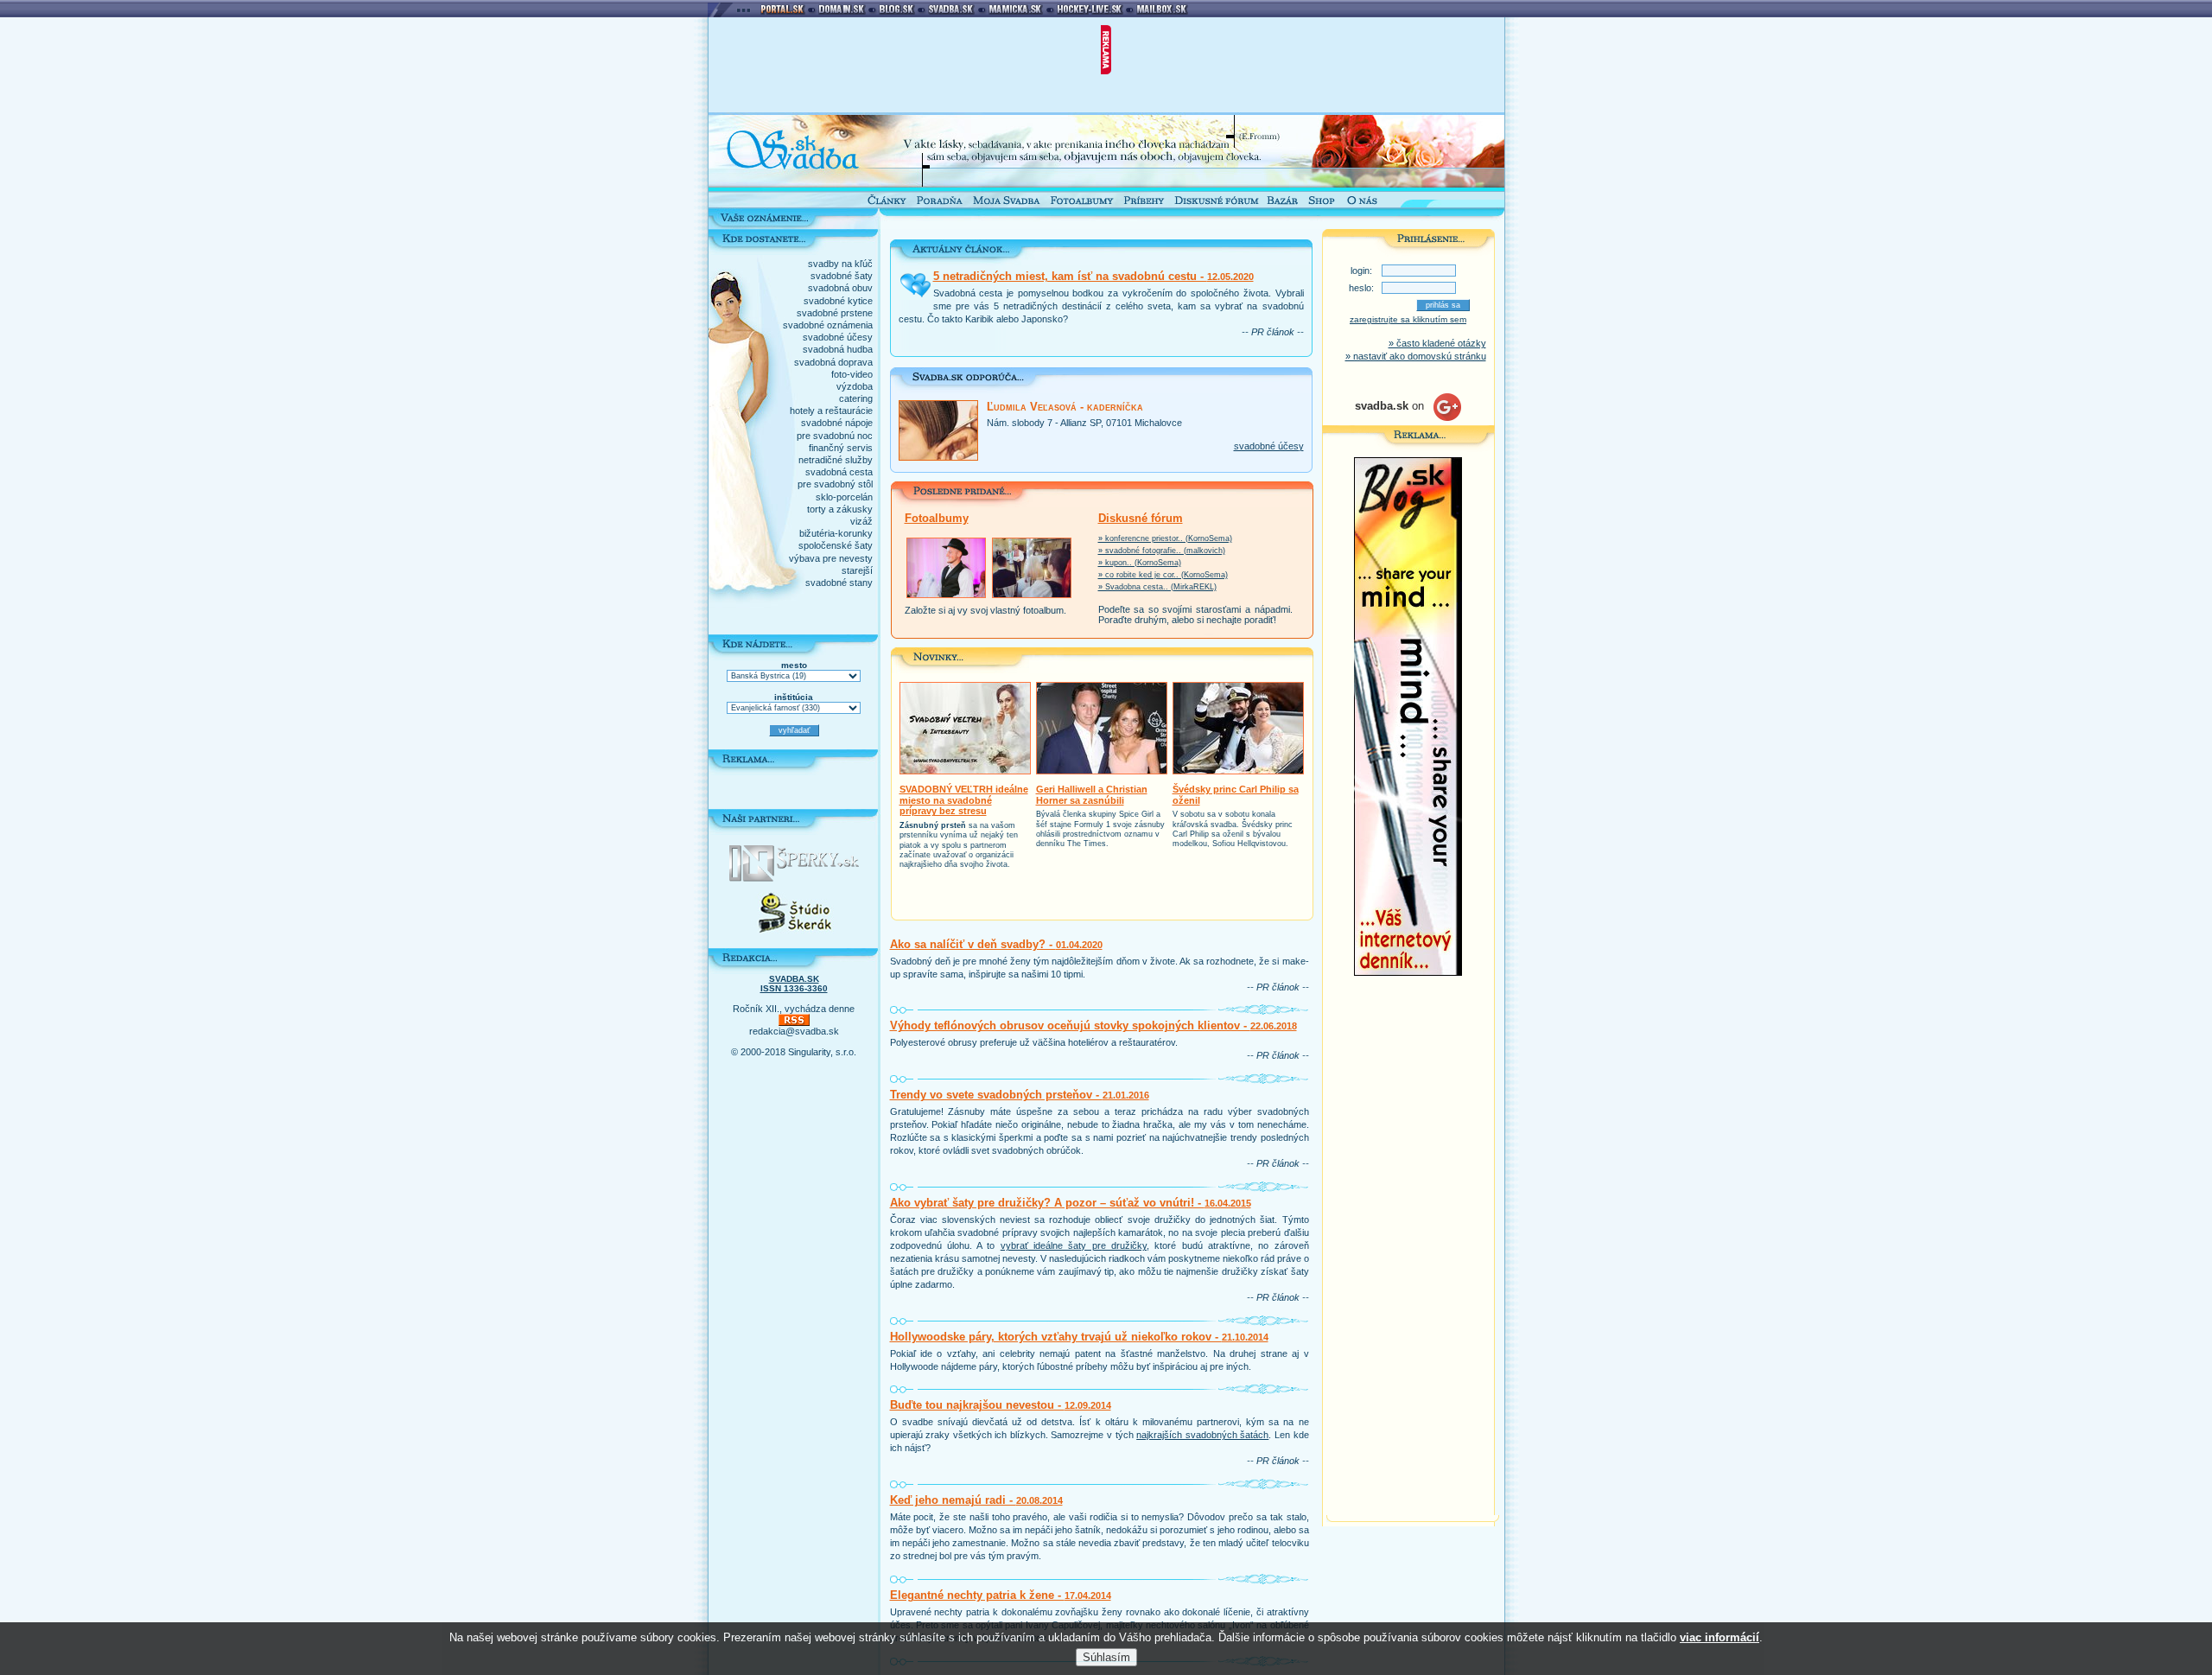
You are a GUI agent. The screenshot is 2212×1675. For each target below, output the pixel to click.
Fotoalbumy (937, 518)
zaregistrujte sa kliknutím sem (1408, 319)
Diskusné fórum (1141, 518)
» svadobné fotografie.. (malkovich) (1162, 551)
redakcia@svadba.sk (794, 1031)
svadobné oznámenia (828, 325)
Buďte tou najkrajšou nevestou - (1001, 1405)
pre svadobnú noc (835, 436)
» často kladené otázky (1437, 343)
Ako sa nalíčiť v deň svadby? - (996, 944)
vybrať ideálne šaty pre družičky (1074, 1245)
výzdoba (855, 386)
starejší (857, 570)
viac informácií (1719, 1637)
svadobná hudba (838, 349)
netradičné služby (836, 460)
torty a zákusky (840, 509)
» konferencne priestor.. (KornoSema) (1165, 538)
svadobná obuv (840, 288)
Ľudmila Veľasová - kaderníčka (1065, 407)
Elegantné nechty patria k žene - (1001, 1595)
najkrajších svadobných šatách (1202, 1435)
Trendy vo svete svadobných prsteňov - (1020, 1095)
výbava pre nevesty (831, 558)
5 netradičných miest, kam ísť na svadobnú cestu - (1093, 276)
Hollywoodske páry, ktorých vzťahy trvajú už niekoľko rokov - (1079, 1337)
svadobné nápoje (837, 423)
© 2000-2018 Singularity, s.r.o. (794, 1052)
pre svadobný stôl (835, 484)
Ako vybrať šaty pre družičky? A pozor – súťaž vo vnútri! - (1071, 1203)
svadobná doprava (833, 362)
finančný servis (841, 448)
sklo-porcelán (844, 497)
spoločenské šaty (836, 545)
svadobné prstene (835, 313)
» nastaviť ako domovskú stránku (1416, 356)
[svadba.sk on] (1408, 417)
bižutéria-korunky (836, 533)
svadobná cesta (839, 472)
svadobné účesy (838, 337)
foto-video (852, 374)
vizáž (861, 521)
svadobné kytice (838, 301)
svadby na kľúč (840, 264)
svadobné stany (839, 583)
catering (856, 398)
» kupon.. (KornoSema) (1140, 563)
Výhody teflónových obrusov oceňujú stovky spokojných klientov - (1093, 1025)
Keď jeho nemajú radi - (976, 1500)
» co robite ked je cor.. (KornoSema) (1163, 575)
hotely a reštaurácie (831, 411)
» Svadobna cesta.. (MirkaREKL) (1157, 587)
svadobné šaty (842, 276)
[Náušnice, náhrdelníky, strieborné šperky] (794, 878)
